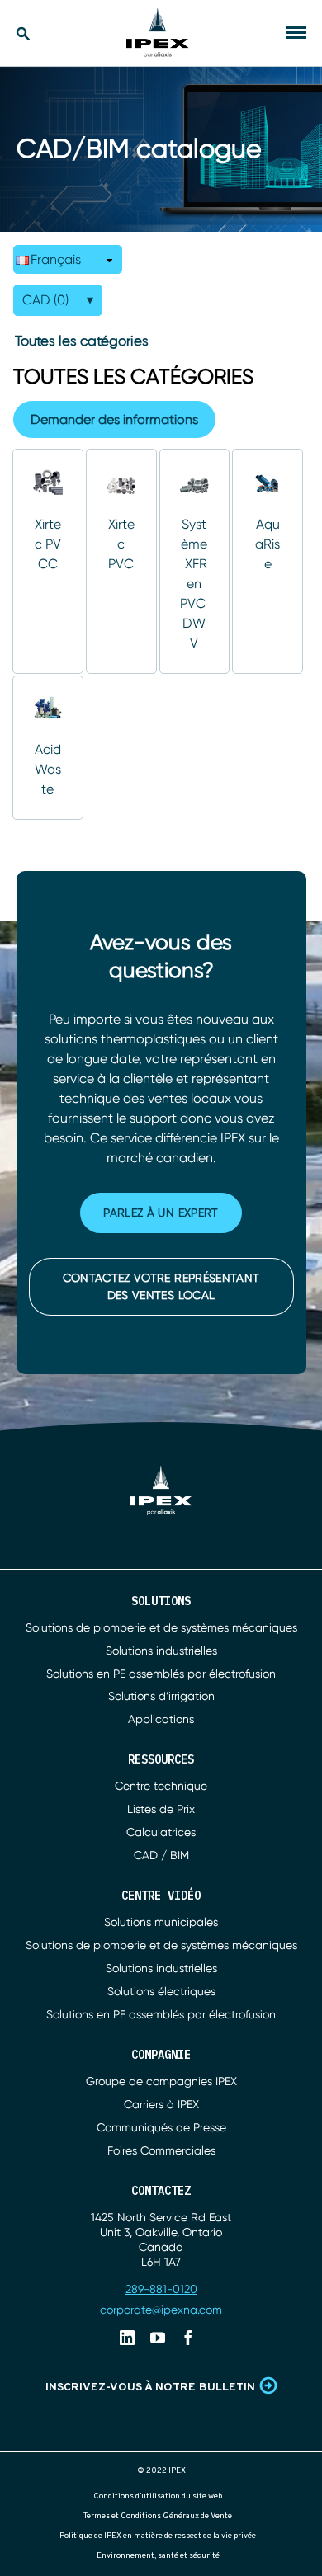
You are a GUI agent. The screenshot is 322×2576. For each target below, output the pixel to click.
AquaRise (268, 544)
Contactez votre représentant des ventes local (161, 1286)
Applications (161, 1719)
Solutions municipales (161, 1922)
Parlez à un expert (161, 1213)
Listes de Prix (161, 1809)
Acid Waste (48, 769)
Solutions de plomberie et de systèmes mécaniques (161, 1627)
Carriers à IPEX (161, 2104)
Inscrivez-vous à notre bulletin (150, 2388)
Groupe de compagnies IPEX (161, 2081)
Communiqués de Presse (161, 2127)
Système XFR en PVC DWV (194, 584)
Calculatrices (161, 1832)
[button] (68, 259)
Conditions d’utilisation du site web (158, 2496)
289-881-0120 (161, 2289)
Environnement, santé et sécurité (158, 2556)
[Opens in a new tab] (127, 2338)
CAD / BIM (161, 1855)
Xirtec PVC (121, 544)
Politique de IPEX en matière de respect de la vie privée (158, 2536)
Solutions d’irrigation (161, 1696)
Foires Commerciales (161, 2150)
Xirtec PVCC (48, 544)
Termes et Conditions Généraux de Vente (158, 2516)
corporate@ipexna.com (161, 2310)
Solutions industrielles (161, 1651)
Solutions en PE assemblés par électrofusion (161, 1674)
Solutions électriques (161, 1991)
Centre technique (161, 1786)
